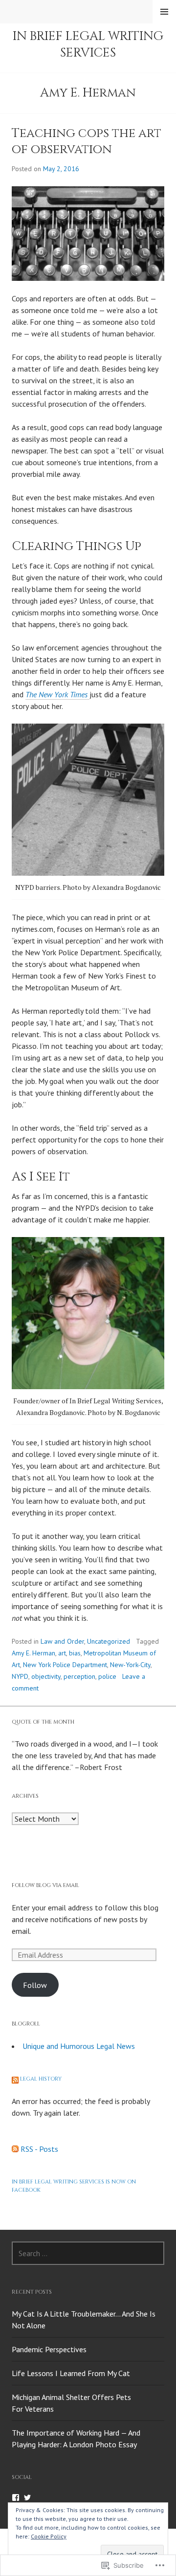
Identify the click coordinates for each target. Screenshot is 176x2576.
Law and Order (62, 1641)
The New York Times (57, 694)
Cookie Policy (49, 2536)
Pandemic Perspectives (49, 2349)
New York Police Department (65, 1665)
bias (75, 1653)
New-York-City (130, 1665)
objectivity (46, 1676)
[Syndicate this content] (15, 2079)
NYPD (20, 1676)
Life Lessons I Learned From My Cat (71, 2373)
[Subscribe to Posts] (15, 2149)
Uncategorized (109, 1641)
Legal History (41, 2079)
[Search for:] (88, 2253)
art (62, 1653)
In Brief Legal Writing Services (88, 44)
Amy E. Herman (33, 1653)
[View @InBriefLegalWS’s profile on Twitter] (27, 2497)
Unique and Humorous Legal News (79, 2046)
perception (79, 1676)
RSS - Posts (39, 2149)
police (107, 1676)
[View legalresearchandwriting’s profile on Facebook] (16, 2497)
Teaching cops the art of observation (87, 141)
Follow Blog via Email (45, 1885)
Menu (164, 12)
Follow (35, 1985)
